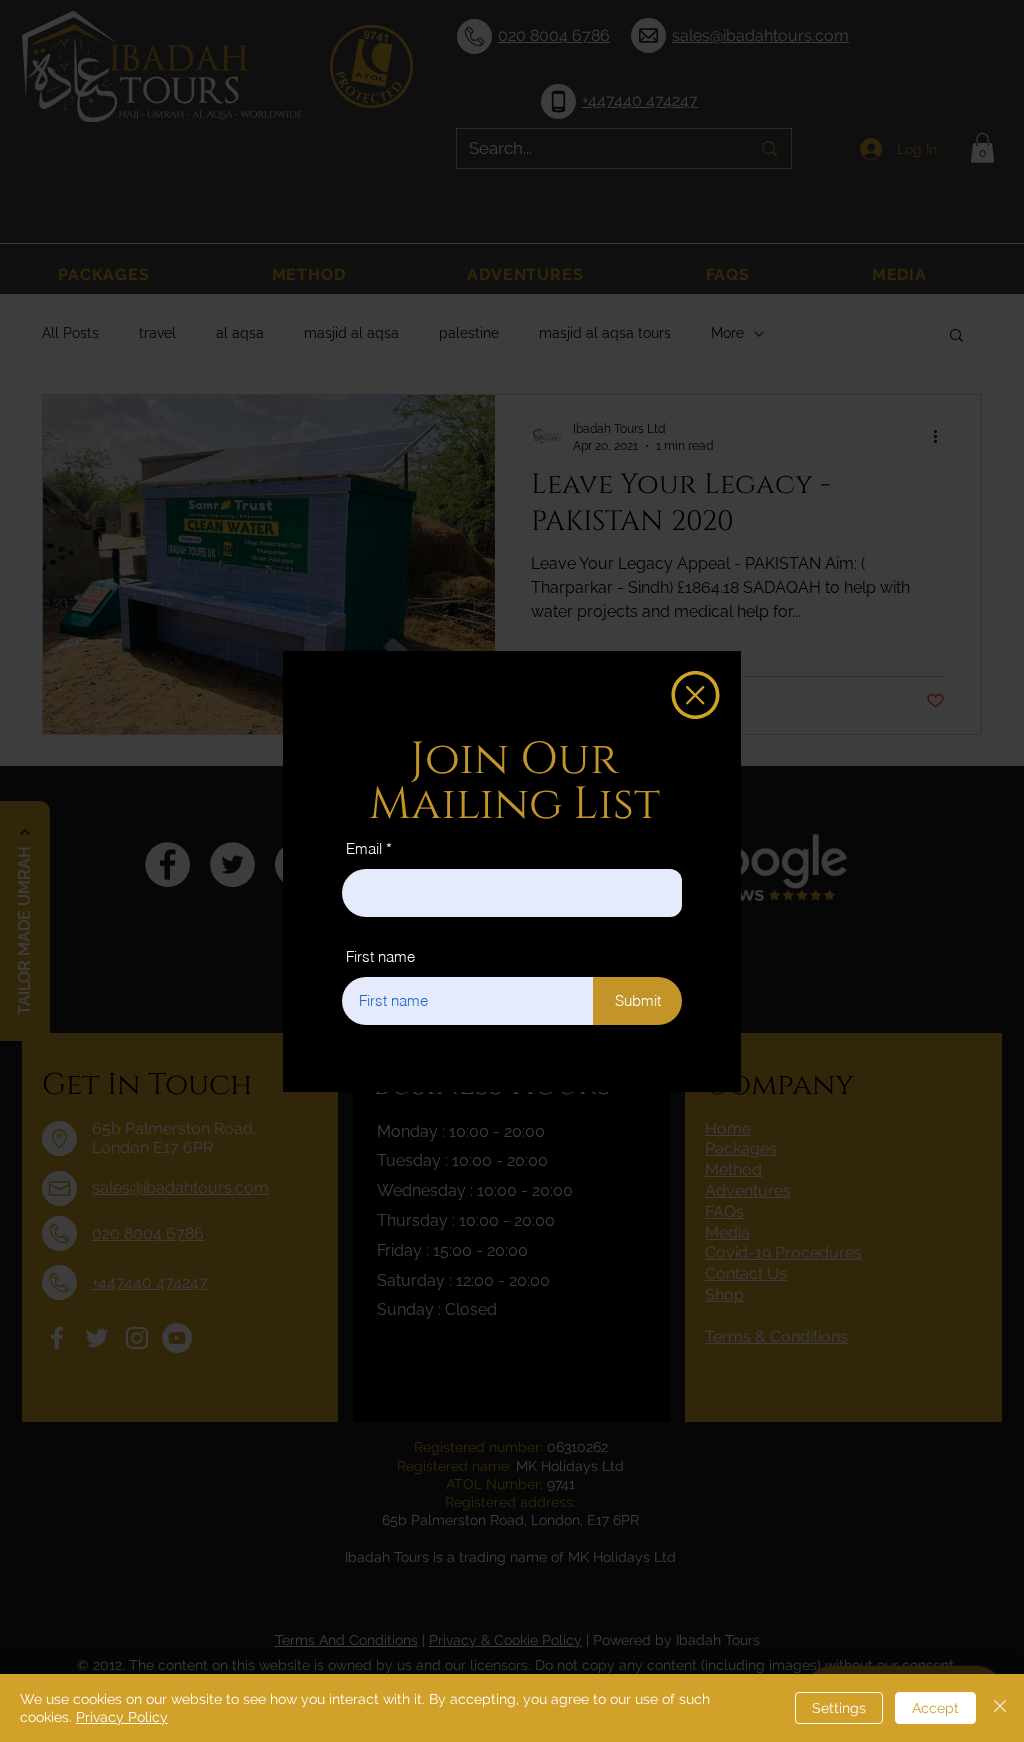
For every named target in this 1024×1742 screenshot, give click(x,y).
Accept (935, 1708)
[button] (695, 695)
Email (364, 848)
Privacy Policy (122, 1717)
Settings (839, 1708)
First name (380, 956)
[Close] (1000, 1708)
